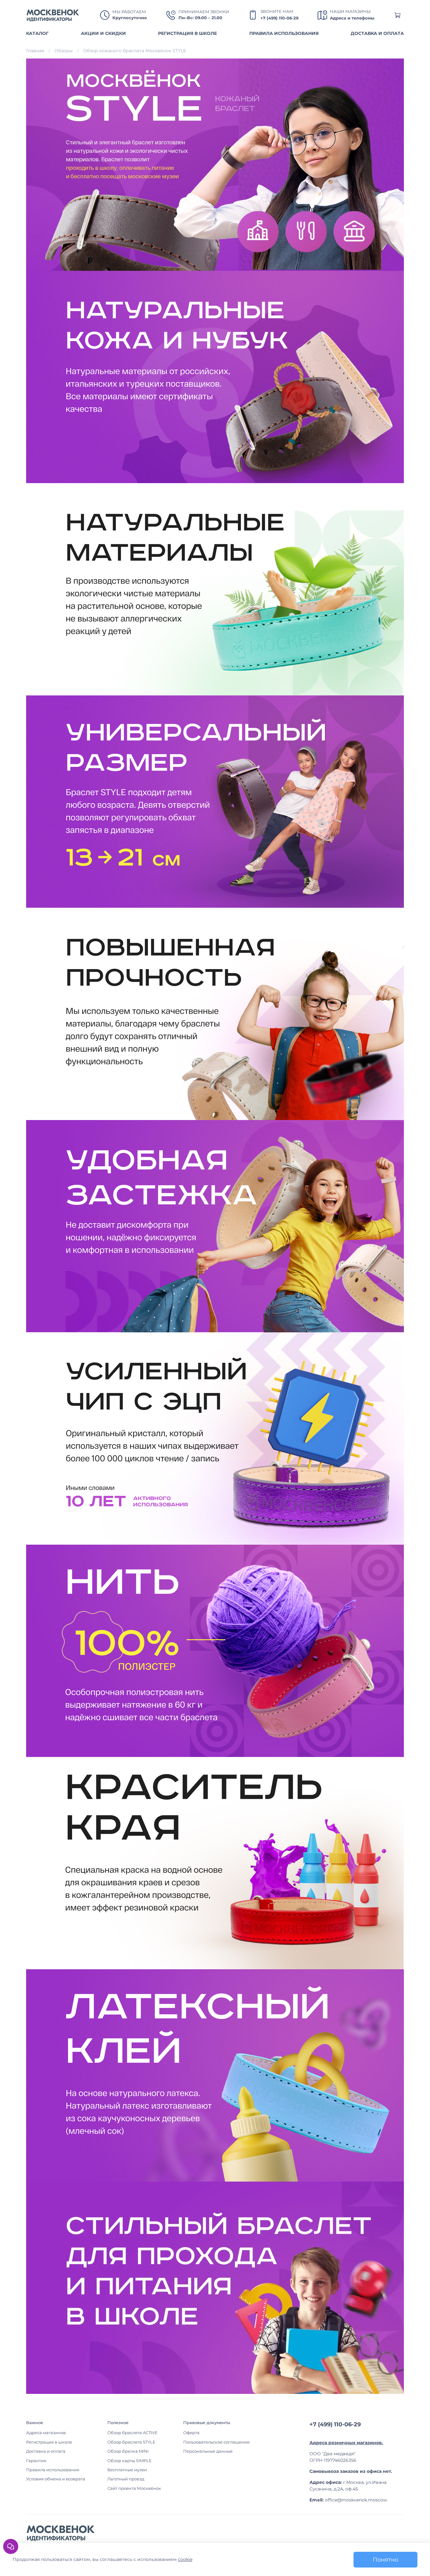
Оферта (191, 2433)
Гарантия (36, 2461)
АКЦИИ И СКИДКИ (103, 33)
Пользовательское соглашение (216, 2442)
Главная (35, 51)
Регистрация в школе (49, 2442)
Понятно (385, 2559)
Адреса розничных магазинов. (346, 2443)
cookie (185, 2559)
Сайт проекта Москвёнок (134, 2488)
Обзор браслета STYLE (131, 2442)
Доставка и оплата (46, 2451)
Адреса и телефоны (352, 18)
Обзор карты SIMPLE (130, 2461)
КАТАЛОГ (37, 33)
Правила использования (53, 2470)
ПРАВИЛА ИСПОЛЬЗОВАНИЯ (284, 33)
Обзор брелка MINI (128, 2451)
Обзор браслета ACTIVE (133, 2433)
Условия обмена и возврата (56, 2479)
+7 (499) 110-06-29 (279, 18)
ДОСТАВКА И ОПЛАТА (377, 33)
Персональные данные (208, 2451)
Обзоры (64, 51)
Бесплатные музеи (127, 2470)
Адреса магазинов (46, 2433)
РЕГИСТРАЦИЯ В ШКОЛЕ (187, 33)
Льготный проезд (126, 2479)
